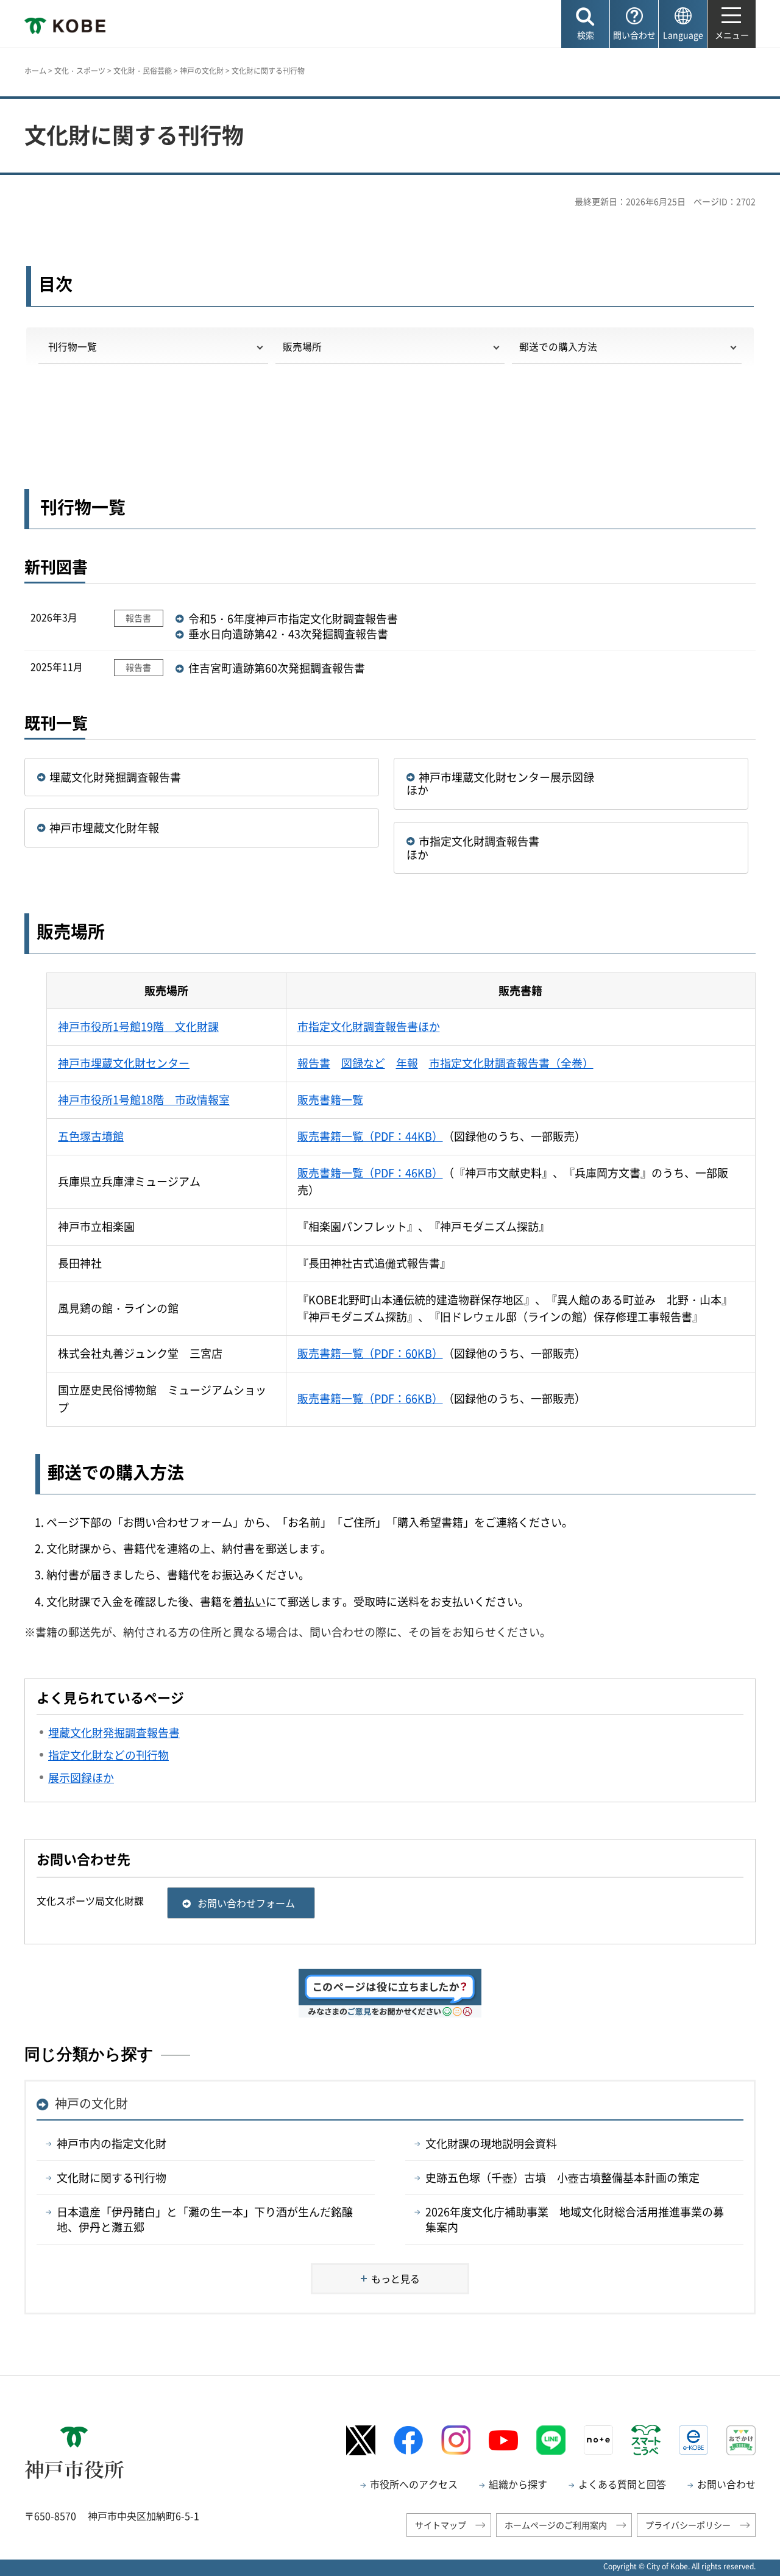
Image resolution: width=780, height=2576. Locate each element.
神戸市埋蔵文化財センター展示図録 (512, 777)
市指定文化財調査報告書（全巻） (511, 1063)
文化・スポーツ (80, 71)
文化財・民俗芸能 (143, 71)
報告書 (314, 1063)
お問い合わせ (726, 2484)
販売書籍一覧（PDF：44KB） (370, 1136)
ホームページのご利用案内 (556, 2525)
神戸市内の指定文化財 (112, 2143)
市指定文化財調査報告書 (484, 841)
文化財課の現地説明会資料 (491, 2143)
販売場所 (302, 347)
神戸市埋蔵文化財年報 (104, 828)
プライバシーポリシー (688, 2525)
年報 (407, 1063)
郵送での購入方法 (558, 347)
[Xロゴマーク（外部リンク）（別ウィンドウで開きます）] (361, 2440)
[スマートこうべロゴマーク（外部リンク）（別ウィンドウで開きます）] (646, 2440)
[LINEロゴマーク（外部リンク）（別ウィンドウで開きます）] (551, 2440)
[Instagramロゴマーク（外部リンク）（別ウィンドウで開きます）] (456, 2440)
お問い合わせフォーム (246, 1903)
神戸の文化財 (202, 71)
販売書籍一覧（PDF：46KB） (370, 1173)
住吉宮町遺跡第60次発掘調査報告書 (277, 668)
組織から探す (518, 2484)
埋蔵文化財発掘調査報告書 (115, 777)
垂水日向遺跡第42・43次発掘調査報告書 (288, 634)
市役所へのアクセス (414, 2484)
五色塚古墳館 (91, 1136)
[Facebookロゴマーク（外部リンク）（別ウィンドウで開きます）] (408, 2440)
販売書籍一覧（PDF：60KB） (370, 1353)
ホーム (35, 71)
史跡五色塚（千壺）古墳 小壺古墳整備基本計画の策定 (562, 2178)
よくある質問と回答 (622, 2484)
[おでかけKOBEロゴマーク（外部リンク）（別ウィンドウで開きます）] (741, 2440)
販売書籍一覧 (330, 1100)
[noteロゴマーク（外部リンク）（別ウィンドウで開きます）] (598, 2440)
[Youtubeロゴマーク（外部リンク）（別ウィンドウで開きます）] (503, 2441)
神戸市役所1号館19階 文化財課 (138, 1026)
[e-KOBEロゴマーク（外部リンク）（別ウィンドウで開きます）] (693, 2440)
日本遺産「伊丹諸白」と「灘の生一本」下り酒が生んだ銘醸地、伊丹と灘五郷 (205, 2219)
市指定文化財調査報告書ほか (369, 1026)
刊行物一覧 (71, 347)
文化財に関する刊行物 (112, 2178)
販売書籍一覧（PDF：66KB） (370, 1398)
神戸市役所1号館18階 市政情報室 (144, 1100)
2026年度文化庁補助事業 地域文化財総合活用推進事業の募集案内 (575, 2219)
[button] (585, 24)
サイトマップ (441, 2525)
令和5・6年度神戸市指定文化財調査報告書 (293, 619)
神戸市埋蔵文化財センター (124, 1063)
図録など (363, 1063)
